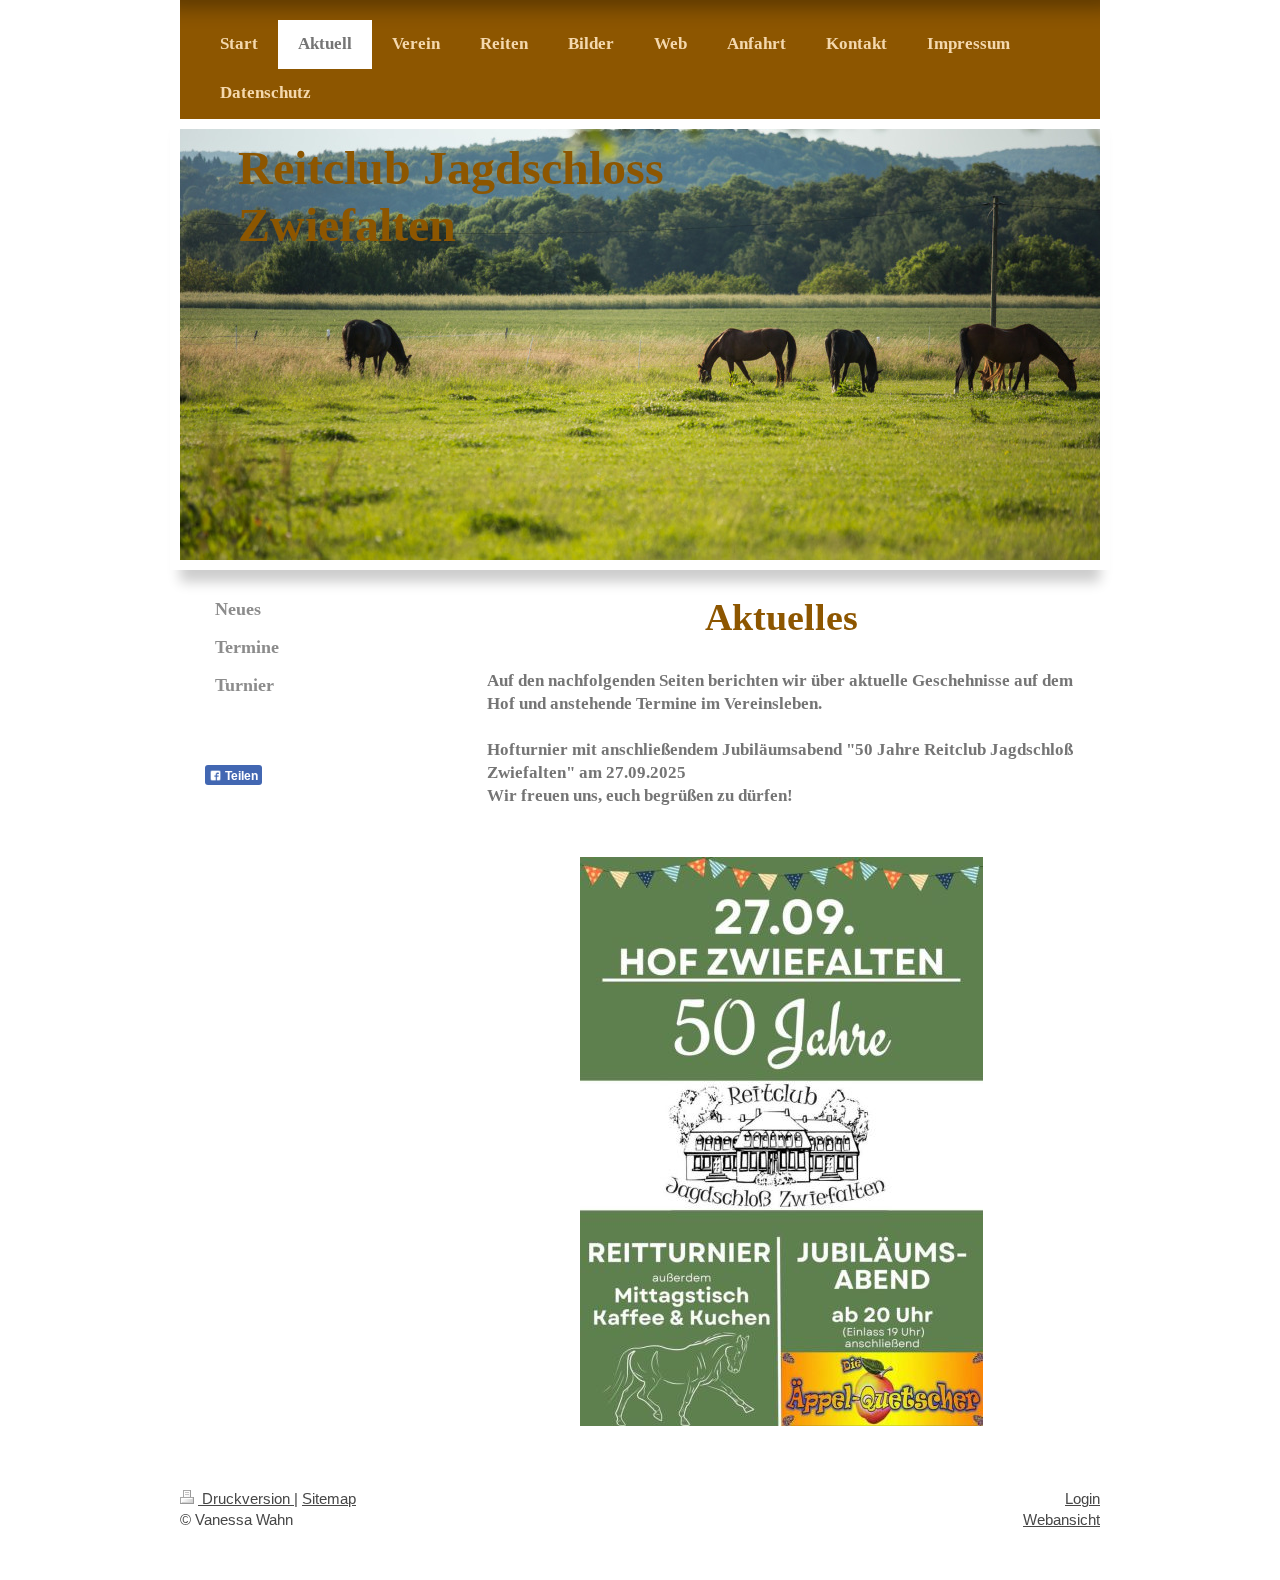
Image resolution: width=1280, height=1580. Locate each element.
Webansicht (1061, 1519)
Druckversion (246, 1498)
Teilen (240, 776)
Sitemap (329, 1498)
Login (1082, 1498)
